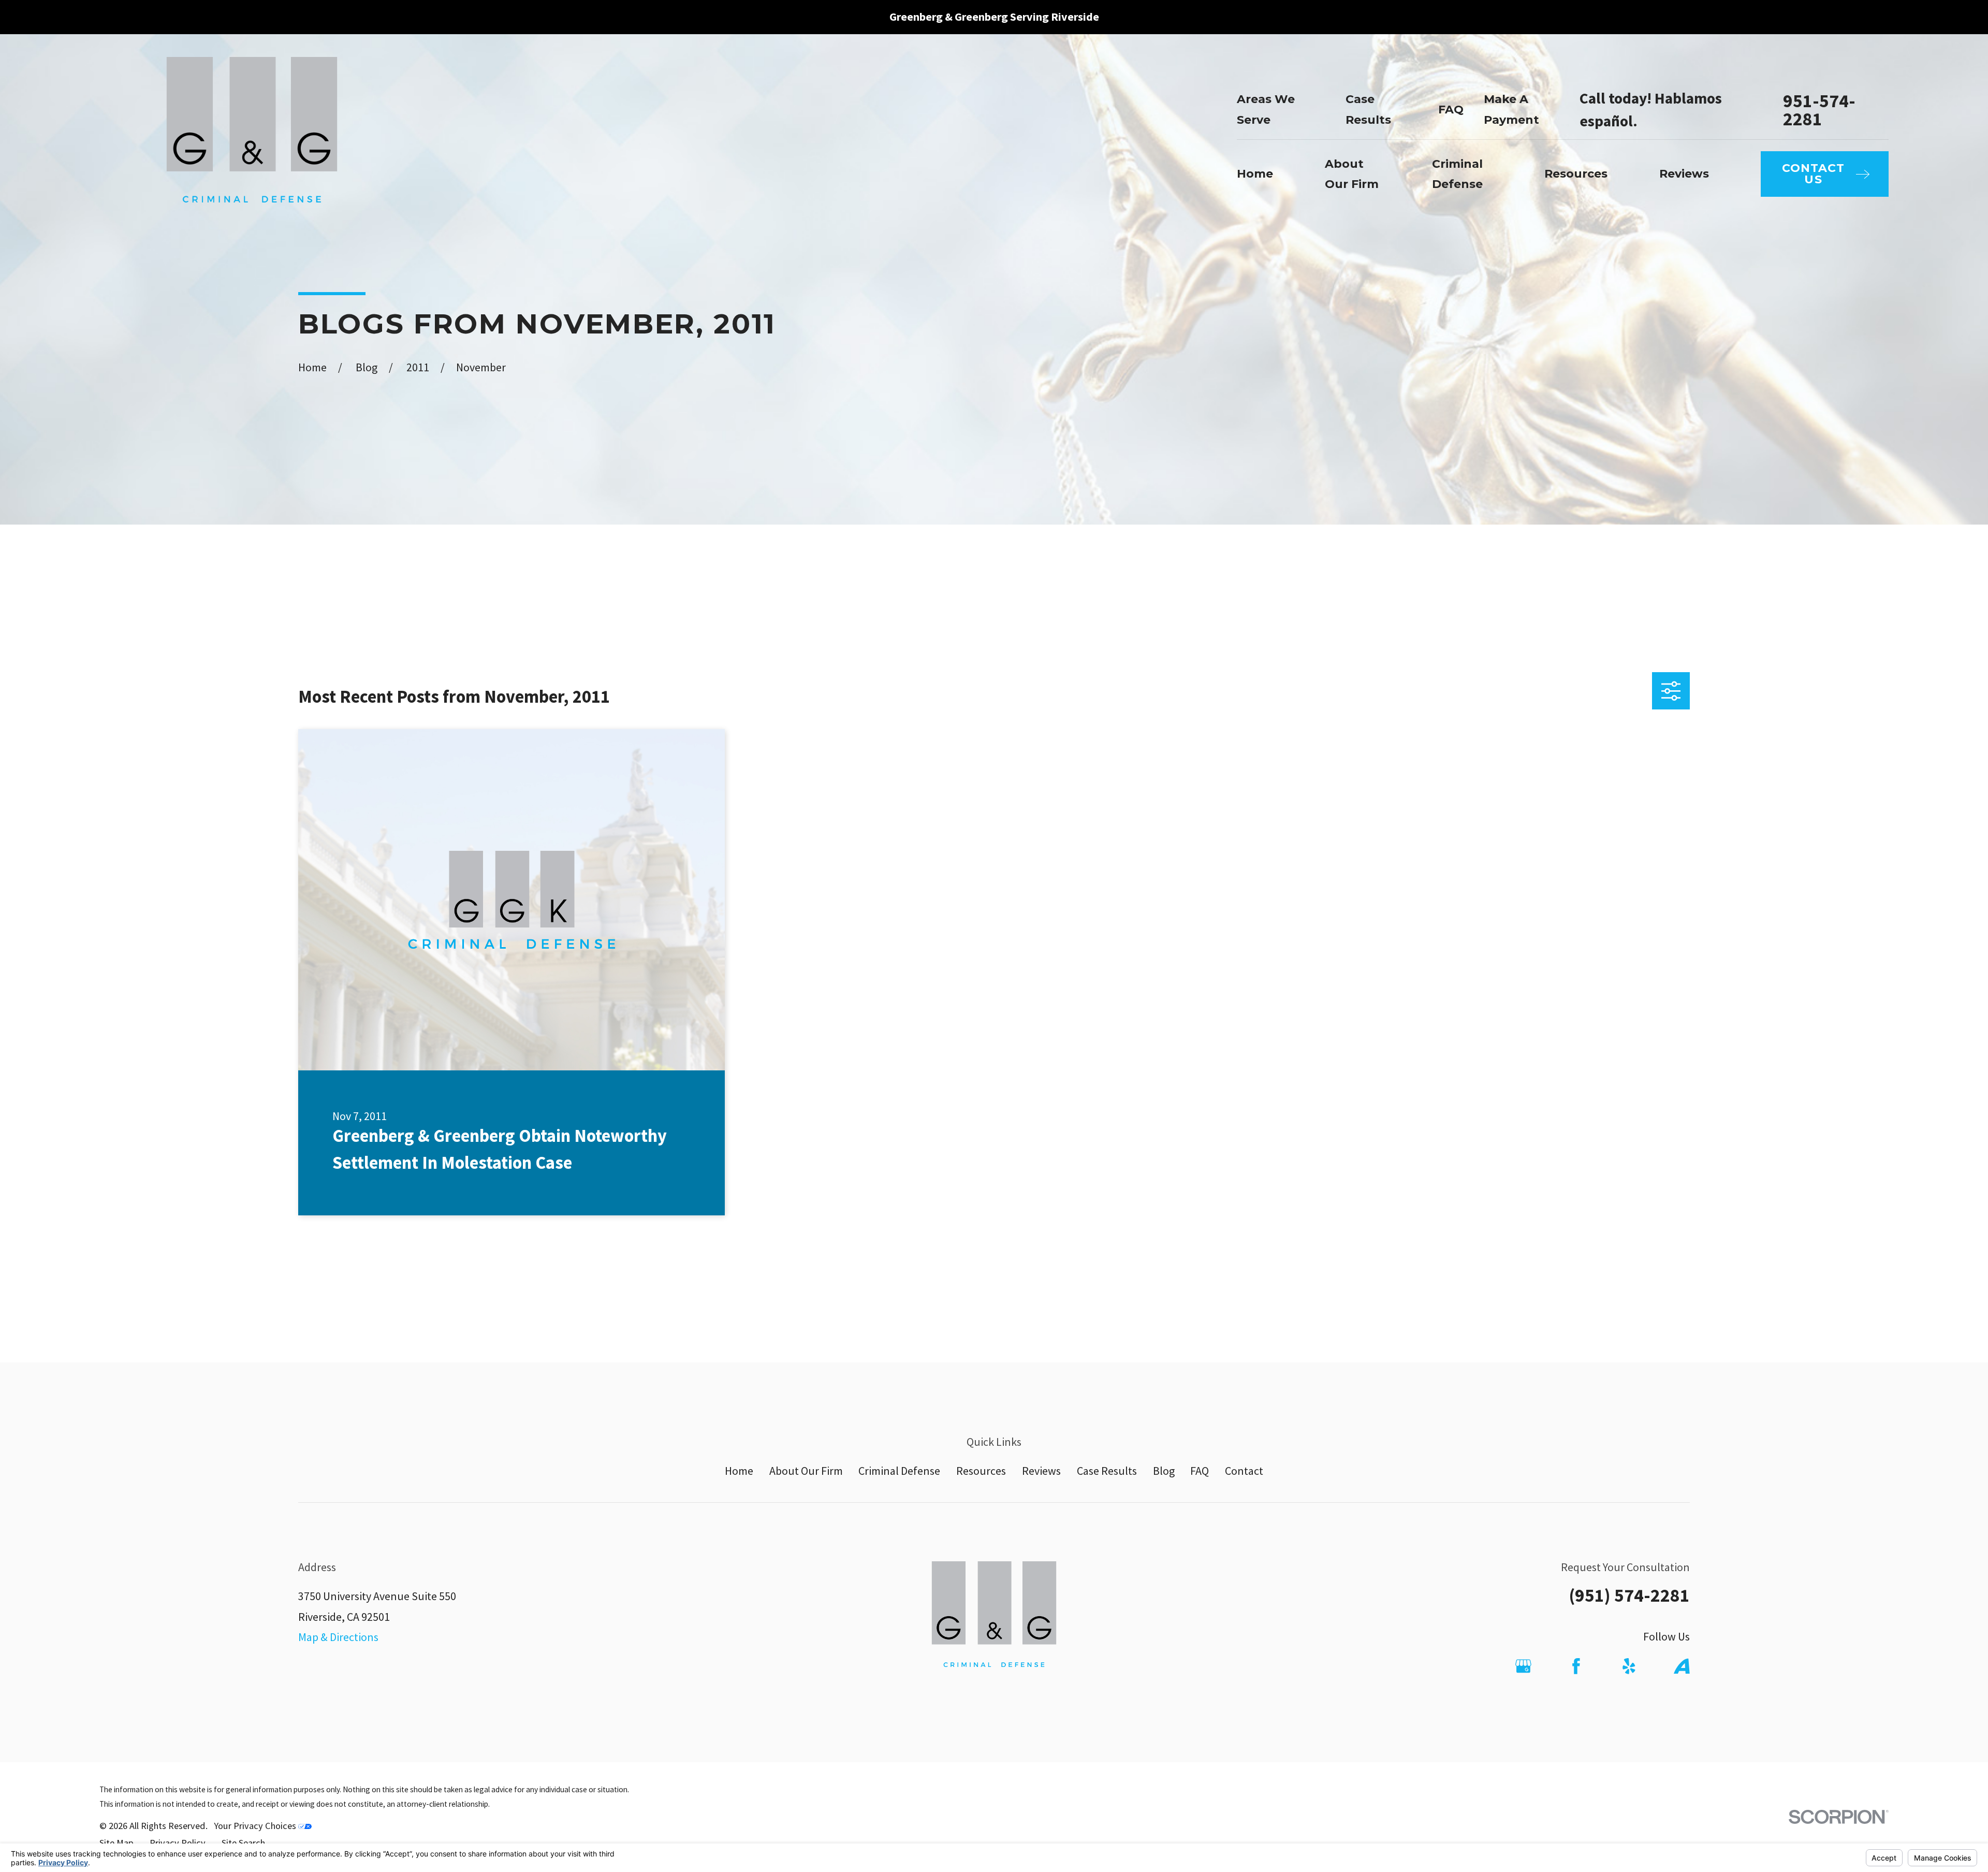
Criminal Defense (899, 1471)
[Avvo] (1682, 1666)
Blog (1164, 1471)
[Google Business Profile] (1523, 1666)
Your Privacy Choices (256, 1826)
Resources (981, 1471)
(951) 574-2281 (1629, 1595)
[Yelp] (1629, 1666)
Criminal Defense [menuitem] (1457, 174)
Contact (1244, 1471)
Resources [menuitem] (1576, 174)
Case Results (1107, 1471)
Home (739, 1471)
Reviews (1041, 1471)
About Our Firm (806, 1471)
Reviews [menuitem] (1684, 174)
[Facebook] (1576, 1666)
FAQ (1451, 110)
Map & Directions (338, 1637)
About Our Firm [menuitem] (1352, 174)
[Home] (252, 144)
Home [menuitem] (1255, 174)
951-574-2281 (1819, 110)
